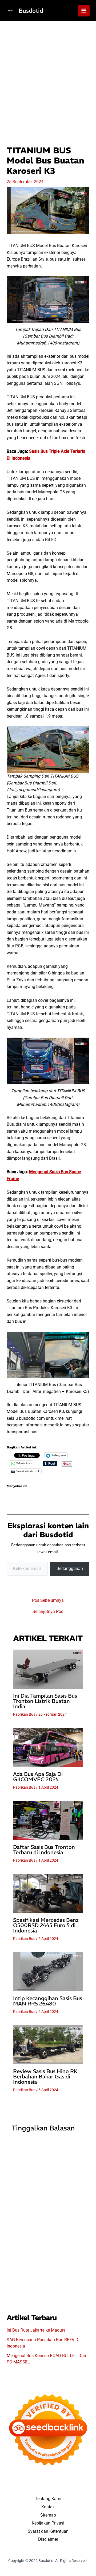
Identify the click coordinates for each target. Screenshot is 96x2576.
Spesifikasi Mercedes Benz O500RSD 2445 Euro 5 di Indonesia (46, 1925)
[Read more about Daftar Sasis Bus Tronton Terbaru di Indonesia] (48, 1820)
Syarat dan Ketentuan (48, 2531)
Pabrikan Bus (24, 1714)
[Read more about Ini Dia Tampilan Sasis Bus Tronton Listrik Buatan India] (48, 1669)
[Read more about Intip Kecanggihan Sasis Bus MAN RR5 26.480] (48, 1972)
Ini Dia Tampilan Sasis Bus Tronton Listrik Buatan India (45, 1701)
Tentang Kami (48, 2499)
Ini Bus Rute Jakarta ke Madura (36, 2330)
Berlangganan (70, 1569)
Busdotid (31, 11)
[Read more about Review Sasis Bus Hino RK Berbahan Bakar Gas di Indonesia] (48, 2045)
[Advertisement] (48, 72)
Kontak (48, 2507)
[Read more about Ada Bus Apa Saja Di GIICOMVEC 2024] (48, 1747)
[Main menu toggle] (84, 11)
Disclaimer (48, 2539)
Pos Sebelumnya (48, 1600)
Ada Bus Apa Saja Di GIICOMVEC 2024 (38, 1777)
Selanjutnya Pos (48, 1612)
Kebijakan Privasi (48, 2523)
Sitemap (48, 2515)
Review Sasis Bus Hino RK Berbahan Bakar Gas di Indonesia (45, 2076)
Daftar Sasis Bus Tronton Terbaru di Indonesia (44, 1850)
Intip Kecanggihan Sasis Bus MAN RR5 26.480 (48, 2001)
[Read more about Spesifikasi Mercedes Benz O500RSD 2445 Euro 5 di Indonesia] (48, 1893)
